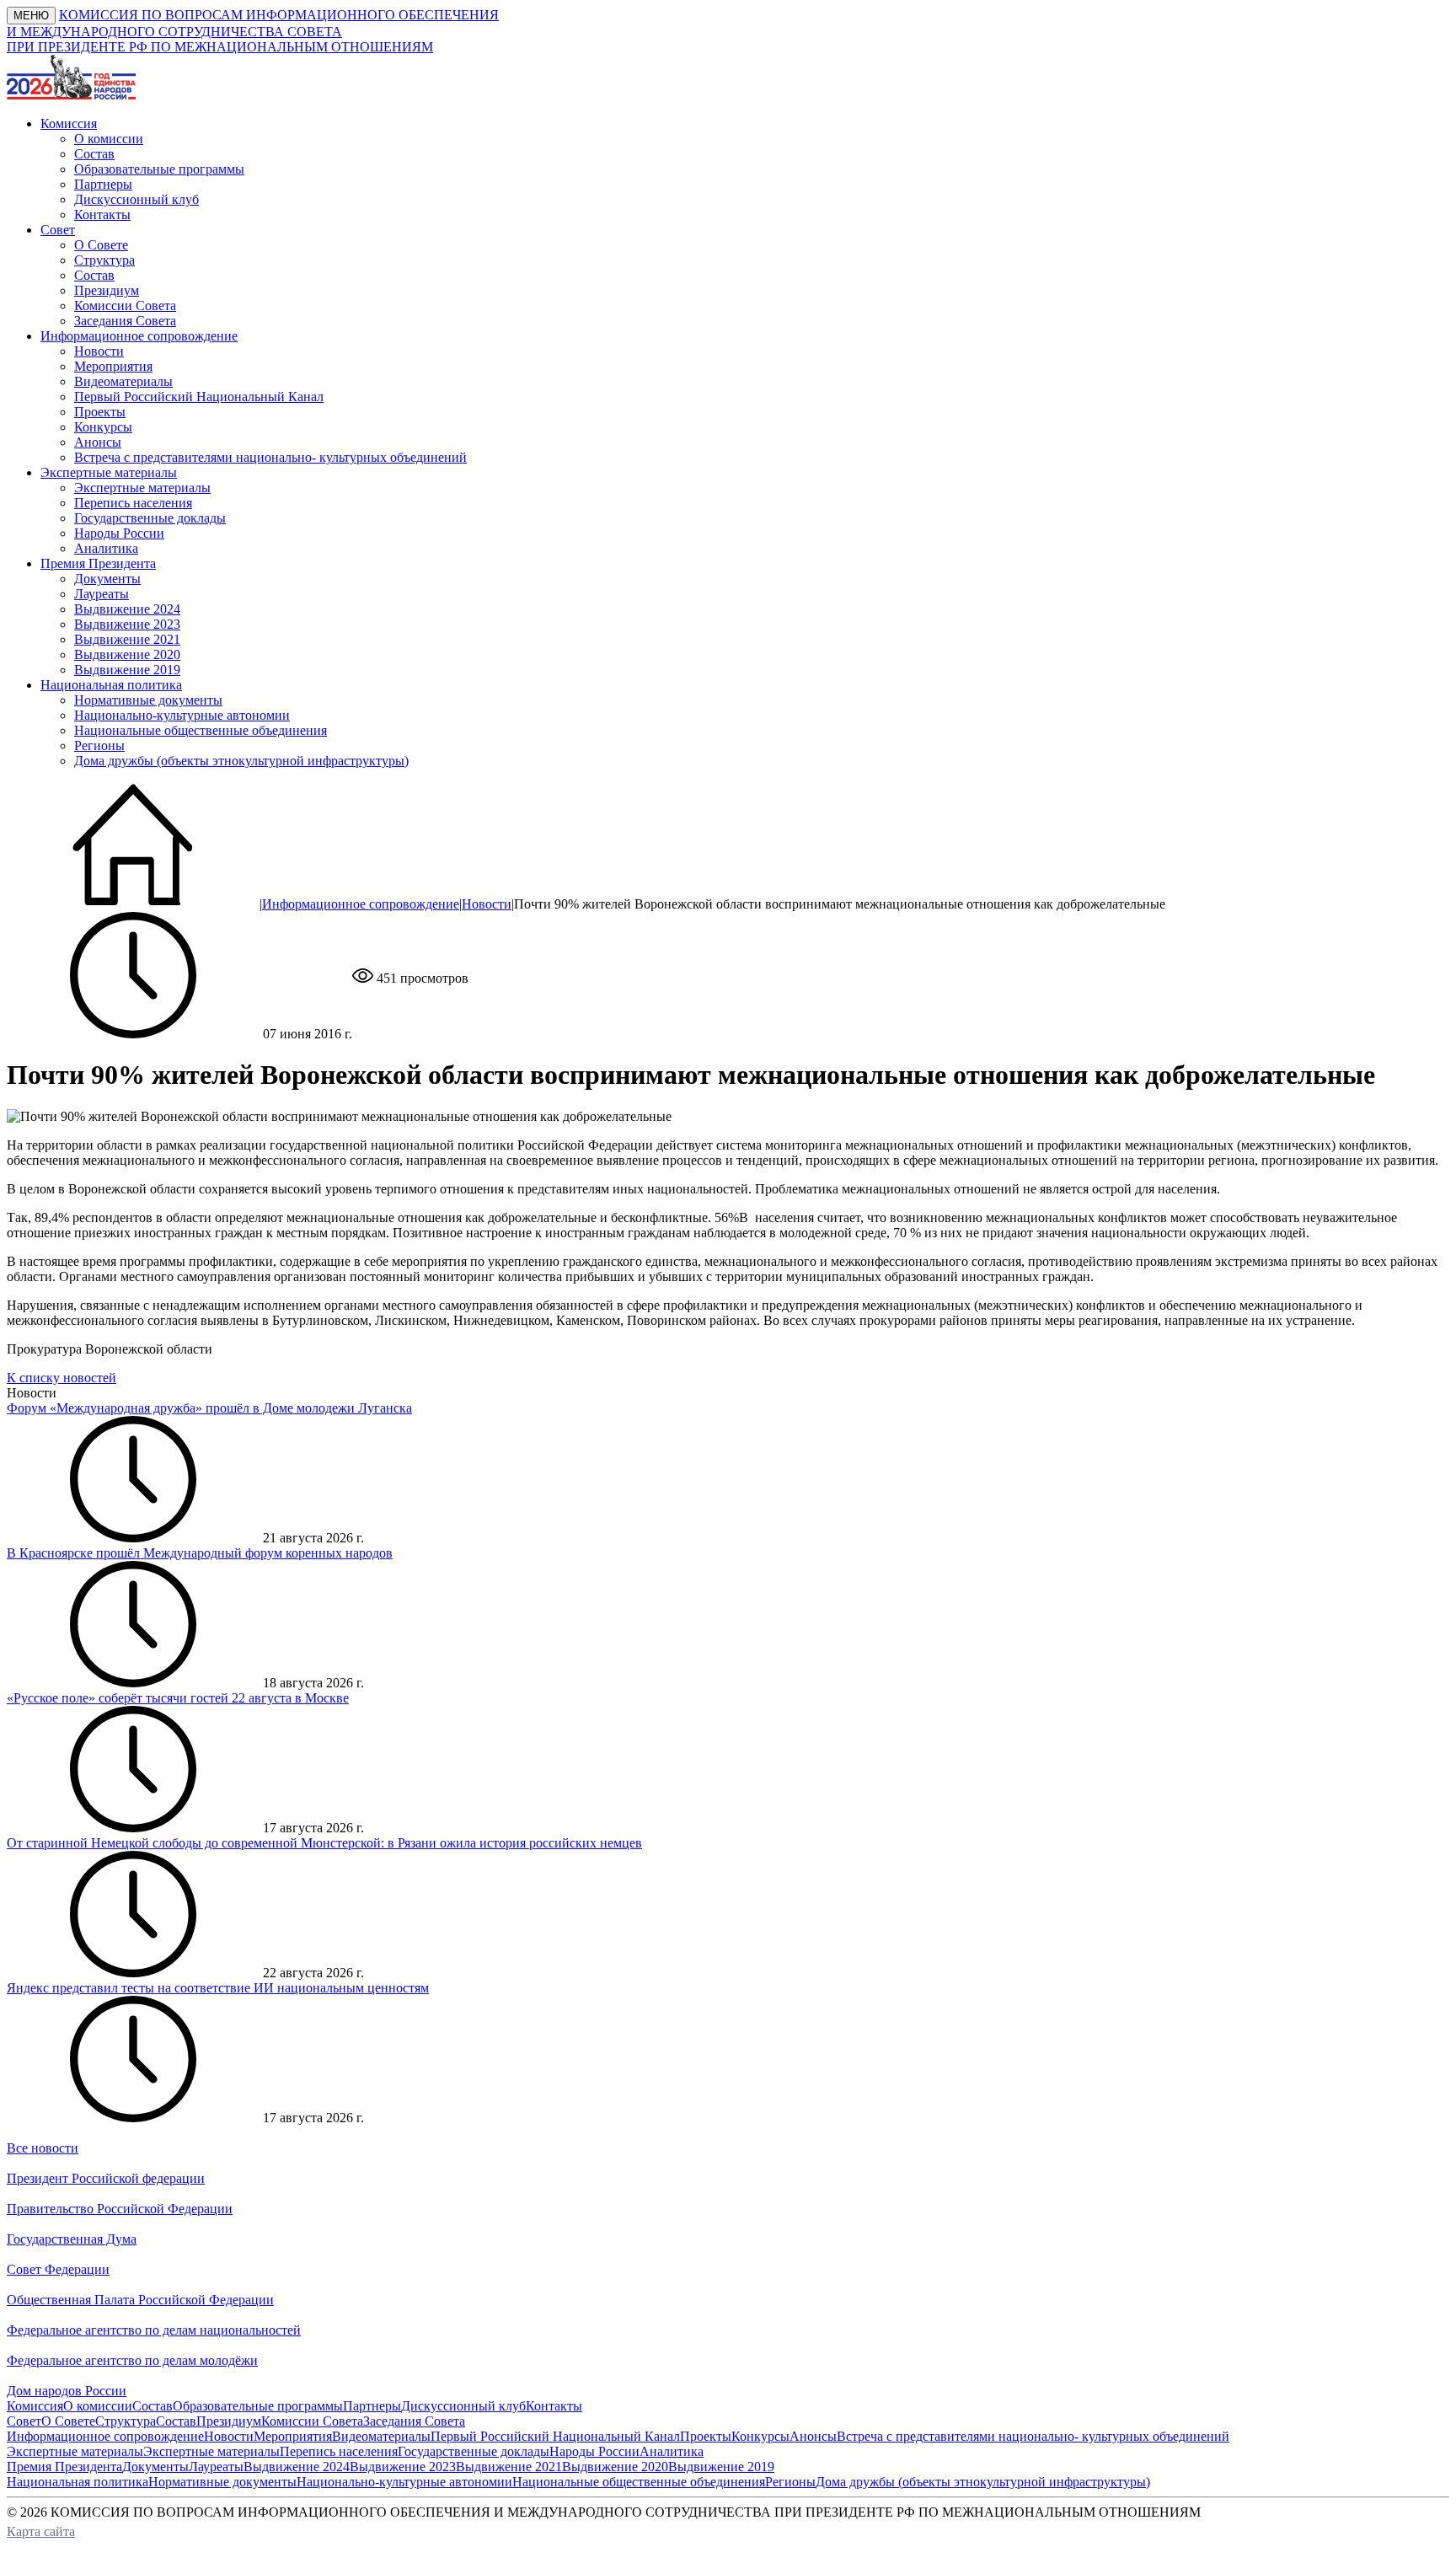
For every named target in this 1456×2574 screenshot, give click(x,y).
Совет (24, 2421)
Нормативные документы (148, 700)
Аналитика (106, 548)
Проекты (100, 412)
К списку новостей (62, 1378)
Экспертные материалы (142, 488)
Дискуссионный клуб (136, 199)
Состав (94, 154)
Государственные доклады (150, 518)
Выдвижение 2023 (127, 624)
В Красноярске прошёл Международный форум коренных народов (200, 1553)
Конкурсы (103, 427)
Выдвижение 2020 (127, 654)
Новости (99, 351)
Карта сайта (41, 2531)
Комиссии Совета (125, 306)
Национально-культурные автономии (182, 715)
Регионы (99, 745)
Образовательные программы (159, 169)
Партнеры (103, 184)
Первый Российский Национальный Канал (199, 397)
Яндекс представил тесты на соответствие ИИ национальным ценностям (218, 1988)
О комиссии (109, 139)
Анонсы (98, 442)
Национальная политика (78, 2482)
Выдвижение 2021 (127, 639)
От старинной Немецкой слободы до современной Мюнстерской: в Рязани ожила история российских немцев (324, 1843)
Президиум (107, 290)
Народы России (119, 533)
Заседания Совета (125, 321)
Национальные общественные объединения (201, 730)
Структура (104, 260)
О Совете (101, 245)
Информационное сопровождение (361, 904)
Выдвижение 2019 (127, 670)
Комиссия (35, 2406)
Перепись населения (133, 503)
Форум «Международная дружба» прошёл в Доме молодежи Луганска (209, 1408)
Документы (107, 579)
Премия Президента (64, 2467)
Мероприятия (113, 366)
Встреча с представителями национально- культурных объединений (270, 457)
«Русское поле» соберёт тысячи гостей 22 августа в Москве (178, 1698)
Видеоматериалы (123, 381)
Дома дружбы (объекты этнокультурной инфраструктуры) (241, 761)
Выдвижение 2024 (127, 609)
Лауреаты (102, 594)
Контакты (102, 214)
